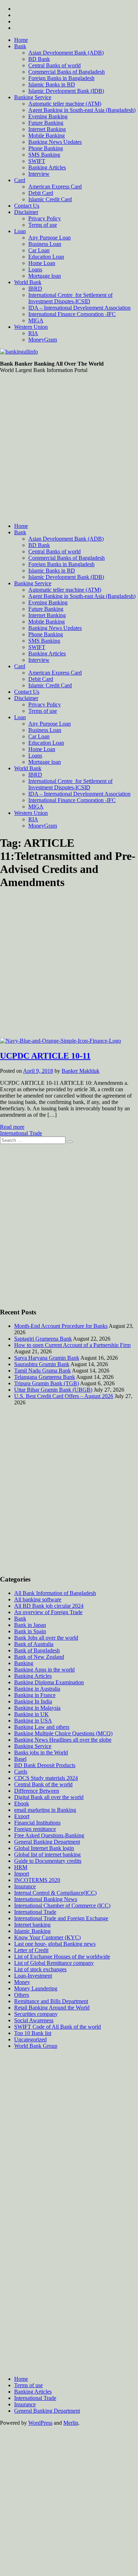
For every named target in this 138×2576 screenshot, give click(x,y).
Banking (24, 1663)
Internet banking (32, 1925)
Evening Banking (48, 116)
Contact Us (27, 206)
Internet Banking (47, 129)
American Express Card (55, 187)
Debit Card (41, 193)
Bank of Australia (34, 1644)
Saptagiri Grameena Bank (43, 1339)
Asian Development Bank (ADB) (66, 53)
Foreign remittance (35, 1829)
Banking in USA (33, 1721)
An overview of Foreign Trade (48, 1612)
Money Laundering (36, 1988)
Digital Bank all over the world (49, 1797)
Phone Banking (46, 148)
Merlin (71, 2423)
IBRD (35, 289)
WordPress (40, 2423)
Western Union (31, 327)
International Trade (21, 1133)
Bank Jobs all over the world (46, 1638)
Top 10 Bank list (33, 2033)
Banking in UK (31, 1714)
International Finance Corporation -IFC (72, 314)
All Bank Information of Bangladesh (55, 1593)
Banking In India (33, 1701)
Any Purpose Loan (50, 238)
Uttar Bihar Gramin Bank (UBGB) (53, 1390)
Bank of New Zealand (39, 1657)
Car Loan (39, 250)
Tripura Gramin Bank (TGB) (47, 1383)
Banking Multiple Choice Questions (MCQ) (63, 1733)
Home (21, 40)
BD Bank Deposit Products (45, 1765)
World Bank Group (36, 2046)
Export (22, 1816)
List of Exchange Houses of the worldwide (62, 1957)
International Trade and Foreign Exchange (61, 1918)
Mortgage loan (45, 276)
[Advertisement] (69, 448)
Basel (20, 1759)
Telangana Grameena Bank (45, 1377)
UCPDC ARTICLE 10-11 (45, 1056)
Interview (39, 174)
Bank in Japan (30, 1625)
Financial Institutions (37, 1823)
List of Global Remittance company (54, 1963)
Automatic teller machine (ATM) (65, 104)
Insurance (25, 1886)
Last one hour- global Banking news (55, 1944)
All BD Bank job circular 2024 (49, 1606)
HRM (21, 1867)
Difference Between (37, 1791)
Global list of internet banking (47, 1855)
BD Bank (39, 59)
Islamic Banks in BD (52, 84)
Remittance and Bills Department (51, 2001)
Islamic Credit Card (50, 199)
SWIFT (37, 161)
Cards (21, 1772)
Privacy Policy (45, 218)
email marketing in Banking (45, 1810)
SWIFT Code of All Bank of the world (57, 2027)
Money (22, 1982)
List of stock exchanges (40, 1969)
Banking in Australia (37, 1689)
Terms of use (43, 225)
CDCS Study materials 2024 (46, 1778)
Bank (20, 46)
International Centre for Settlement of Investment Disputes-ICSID (70, 298)
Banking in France (35, 1695)
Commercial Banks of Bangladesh (67, 72)
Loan (20, 231)
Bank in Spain (30, 1631)
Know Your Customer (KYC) (47, 1937)
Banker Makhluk (80, 1071)
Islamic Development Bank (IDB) (66, 91)
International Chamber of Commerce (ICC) (62, 1906)
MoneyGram (43, 340)
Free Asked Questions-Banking (49, 1835)
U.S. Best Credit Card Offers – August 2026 (64, 1396)
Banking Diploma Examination (49, 1682)
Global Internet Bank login (44, 1848)
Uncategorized (30, 2039)
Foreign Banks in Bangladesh (61, 78)
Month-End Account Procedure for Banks (61, 1326)
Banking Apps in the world (44, 1670)
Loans (35, 269)
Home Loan (42, 263)
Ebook (22, 1803)
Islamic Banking (32, 1931)
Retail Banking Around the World (52, 2008)
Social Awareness (34, 2020)
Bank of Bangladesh (37, 1650)
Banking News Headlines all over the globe (63, 1740)
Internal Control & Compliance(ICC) (55, 1893)
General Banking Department (47, 1842)
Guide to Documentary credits (48, 1861)
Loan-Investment (33, 1976)
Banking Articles (47, 167)
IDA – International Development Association (79, 308)
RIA (33, 333)
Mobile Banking (47, 136)
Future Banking (46, 123)
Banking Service (33, 97)
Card (20, 180)
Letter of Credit (31, 1950)
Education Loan (46, 257)
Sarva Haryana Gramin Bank (47, 1358)
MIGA (36, 320)
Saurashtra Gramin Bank (42, 1364)
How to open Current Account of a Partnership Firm (72, 1345)
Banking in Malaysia (37, 1708)
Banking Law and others (42, 1727)
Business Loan (45, 244)
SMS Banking (44, 155)
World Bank (28, 282)
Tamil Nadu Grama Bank (42, 1371)
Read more (12, 1127)
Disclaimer (26, 212)
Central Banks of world (54, 65)
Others (22, 1995)
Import (22, 1874)
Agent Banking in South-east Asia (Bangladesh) (82, 110)
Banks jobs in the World (41, 1752)
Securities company (36, 2014)
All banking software (38, 1599)
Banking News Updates (55, 142)
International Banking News (46, 1899)
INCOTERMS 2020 (37, 1880)
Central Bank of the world (43, 1784)
